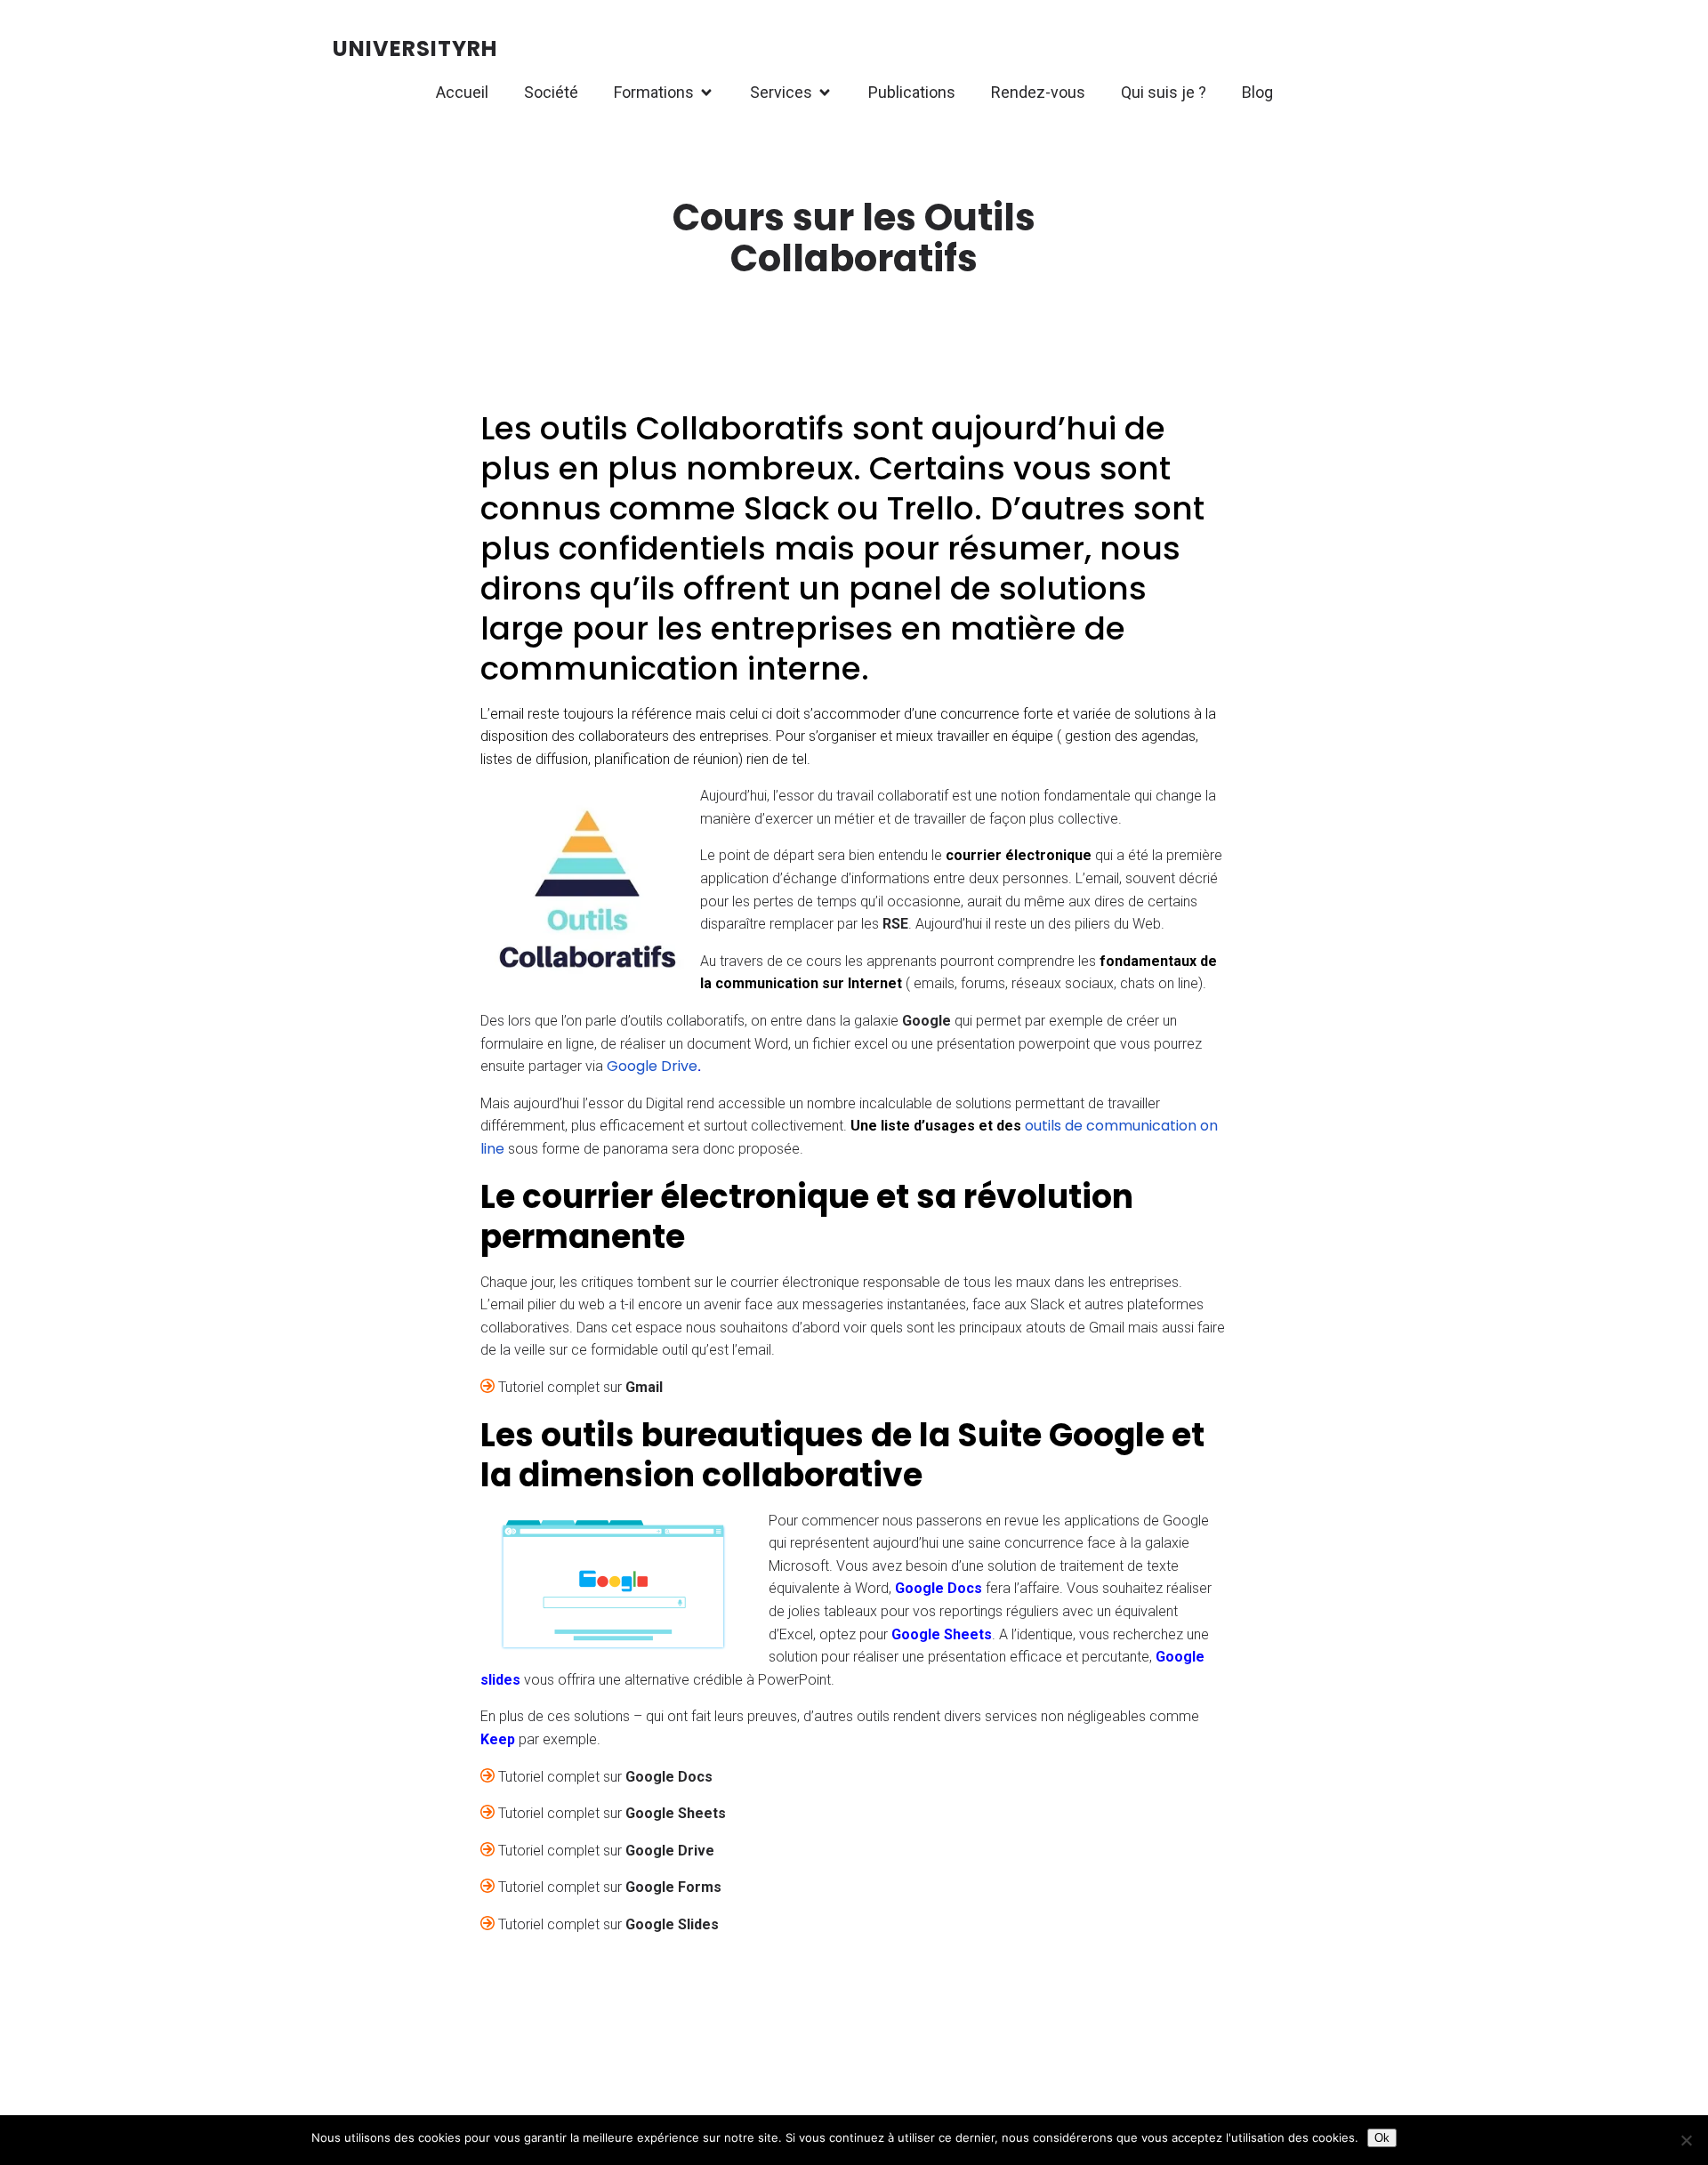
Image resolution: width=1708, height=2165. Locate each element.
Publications (912, 92)
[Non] (1686, 2140)
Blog (1257, 92)
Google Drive (652, 1066)
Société (551, 92)
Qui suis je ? (1164, 92)
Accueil (462, 92)
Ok (1382, 2138)
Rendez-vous (1038, 92)
